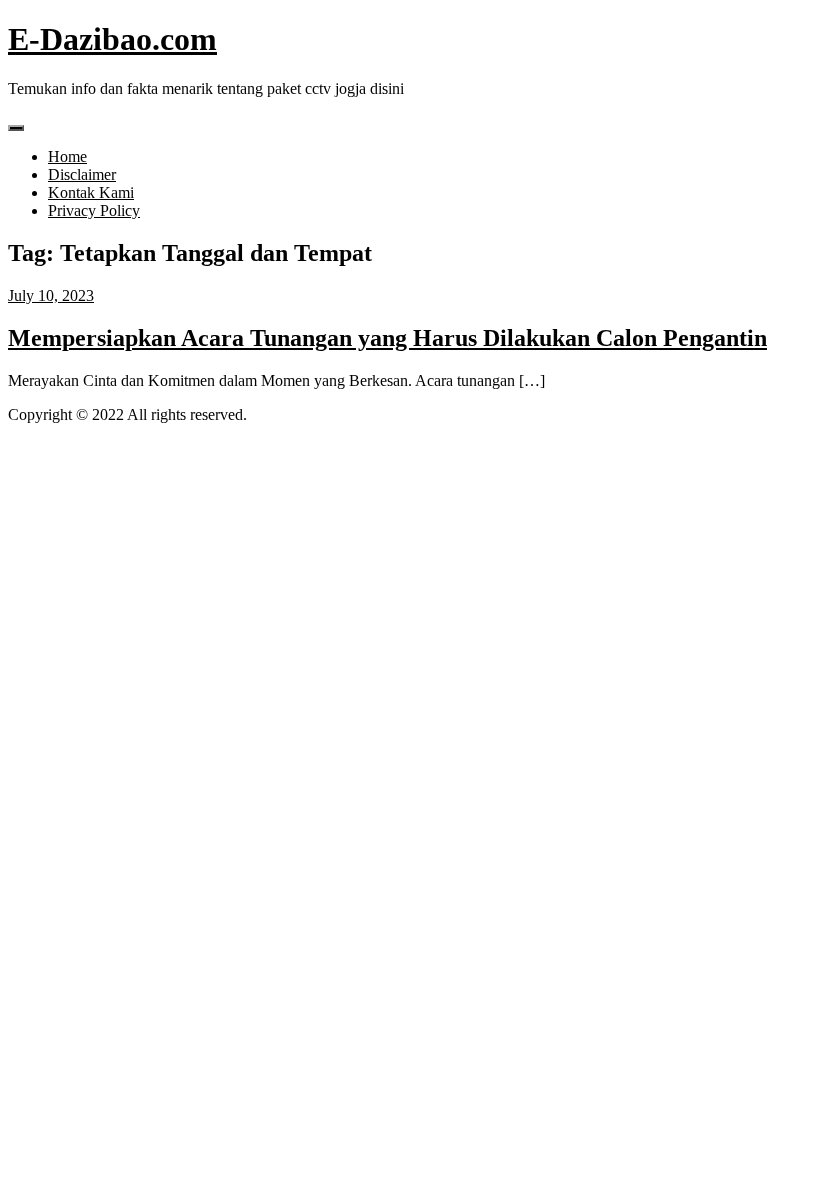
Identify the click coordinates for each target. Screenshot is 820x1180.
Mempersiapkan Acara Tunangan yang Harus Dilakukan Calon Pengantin (387, 338)
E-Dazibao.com (112, 39)
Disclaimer (82, 174)
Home (67, 156)
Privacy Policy (94, 210)
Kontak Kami (91, 192)
